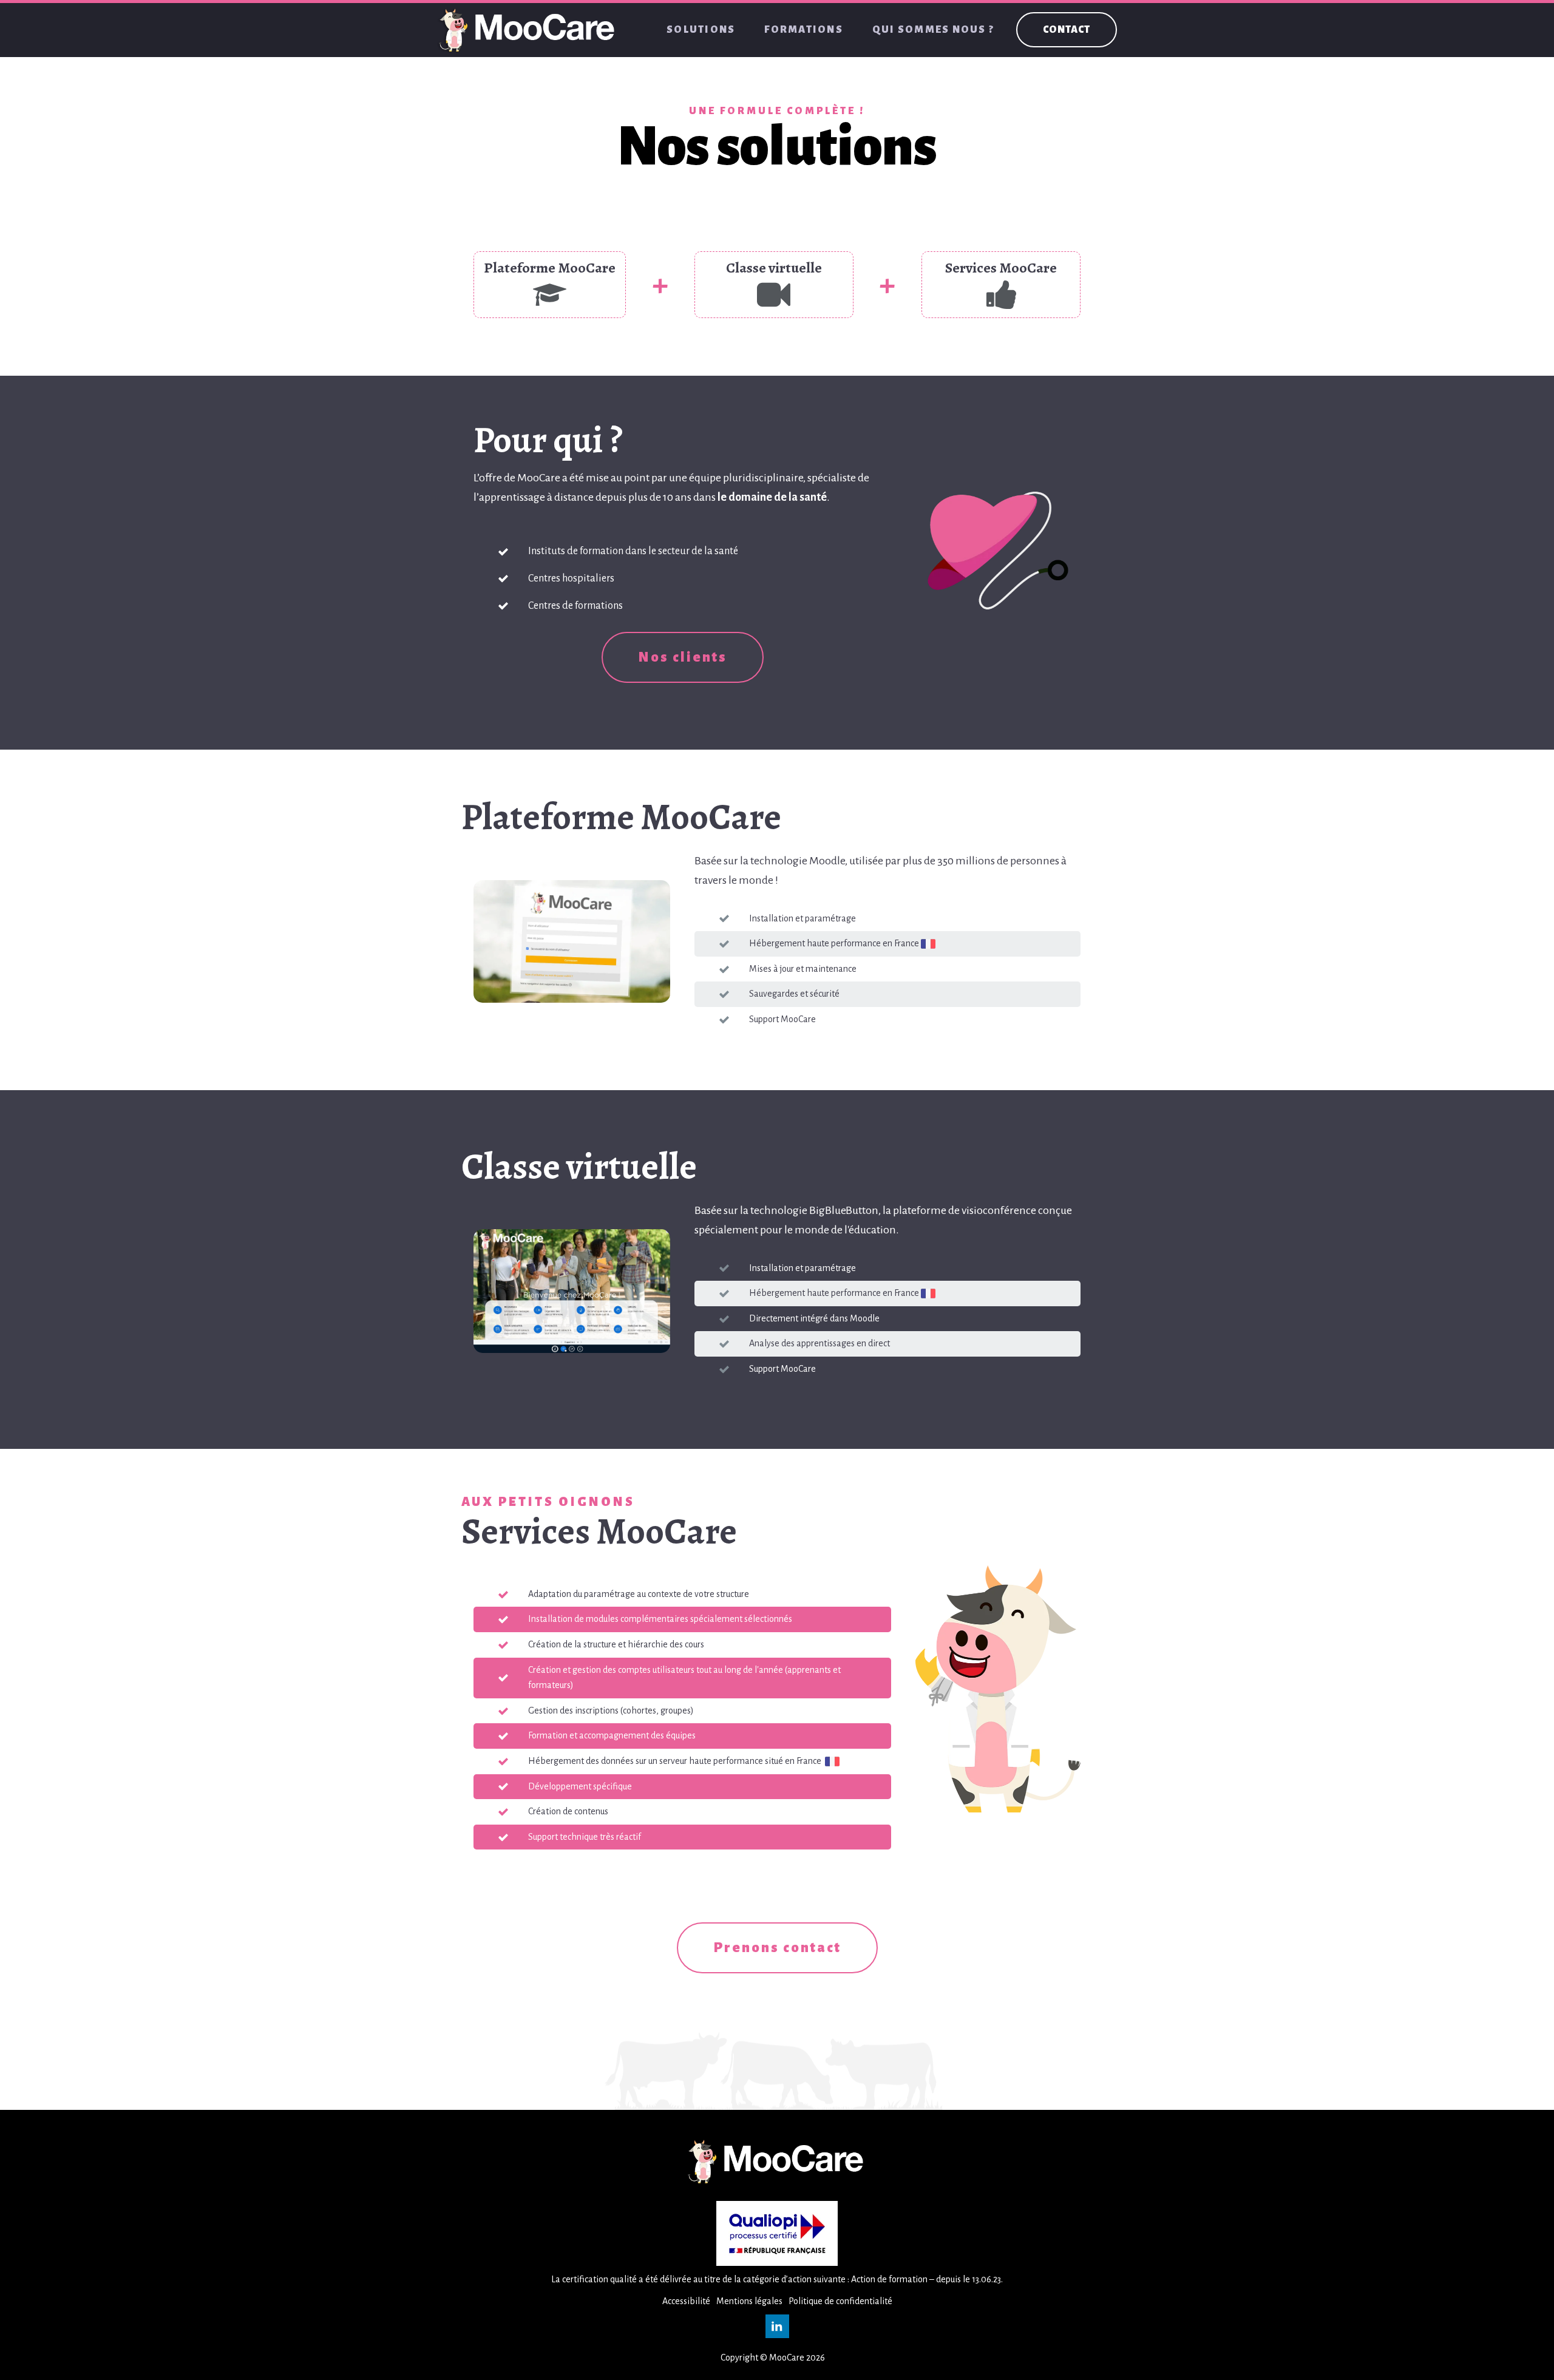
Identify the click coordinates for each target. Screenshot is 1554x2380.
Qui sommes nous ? (933, 30)
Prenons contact (777, 1948)
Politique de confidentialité (840, 2301)
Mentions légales (749, 2301)
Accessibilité (686, 2301)
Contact (1067, 30)
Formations (804, 30)
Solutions (701, 30)
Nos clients (683, 657)
